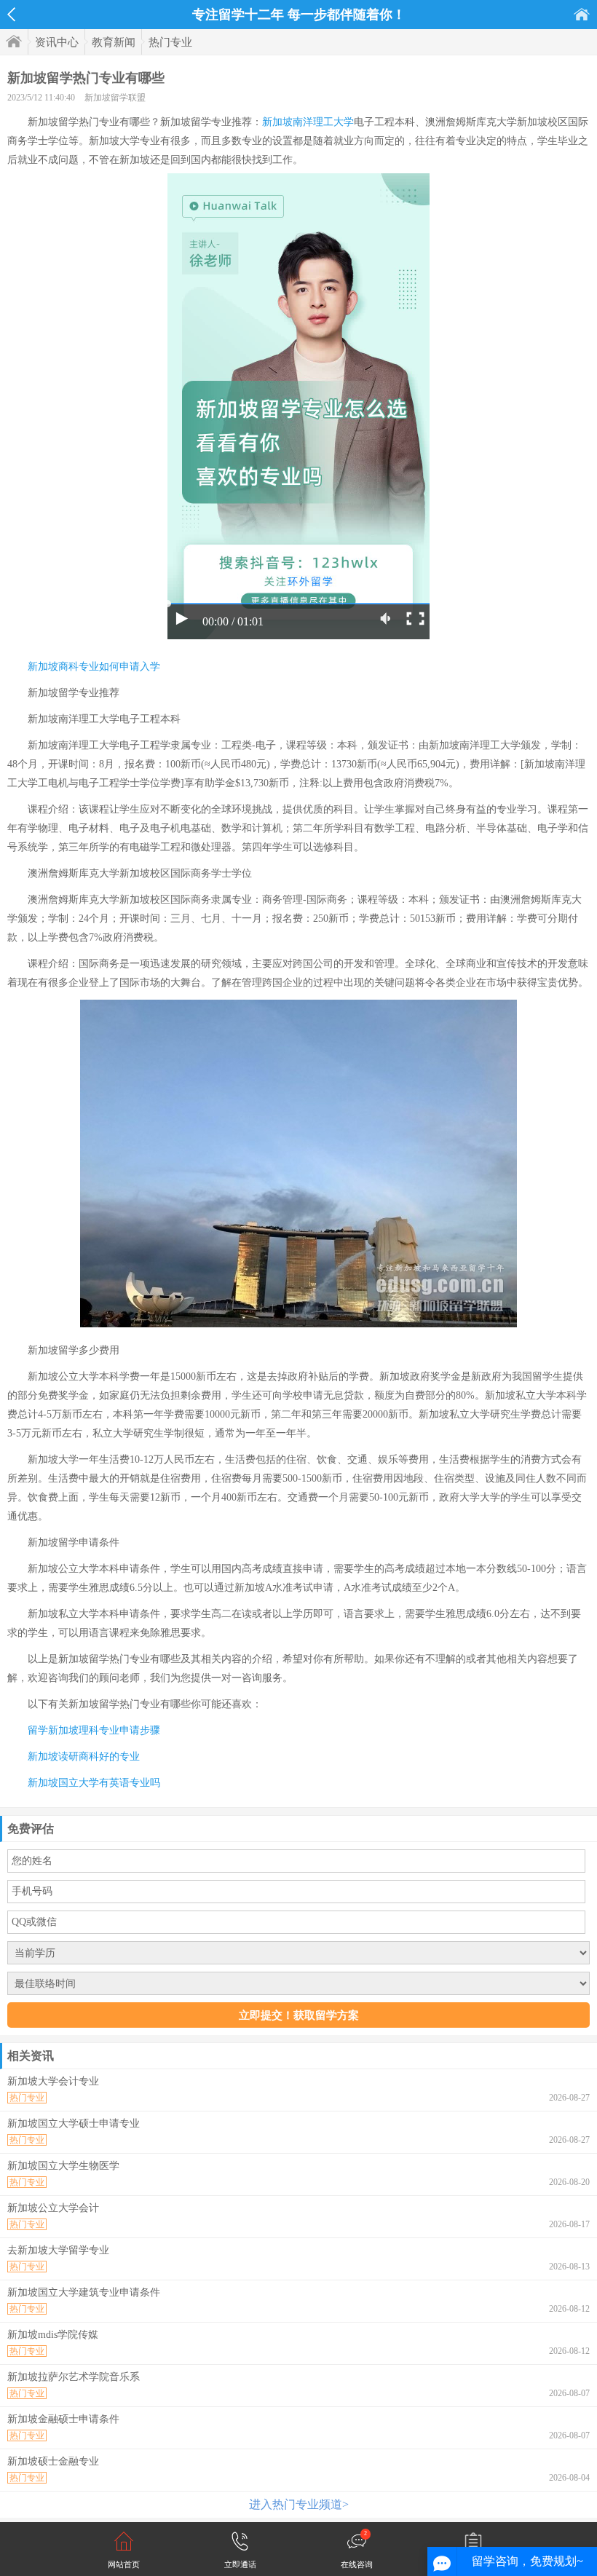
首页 (582, 14)
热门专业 (170, 42)
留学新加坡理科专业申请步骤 (94, 1730)
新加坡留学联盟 (115, 98)
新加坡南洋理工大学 (308, 122)
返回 (11, 15)
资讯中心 (57, 42)
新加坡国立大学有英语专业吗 (94, 1783)
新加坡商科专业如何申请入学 (94, 667)
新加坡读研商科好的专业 (84, 1757)
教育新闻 (114, 42)
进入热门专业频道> (299, 2504)
